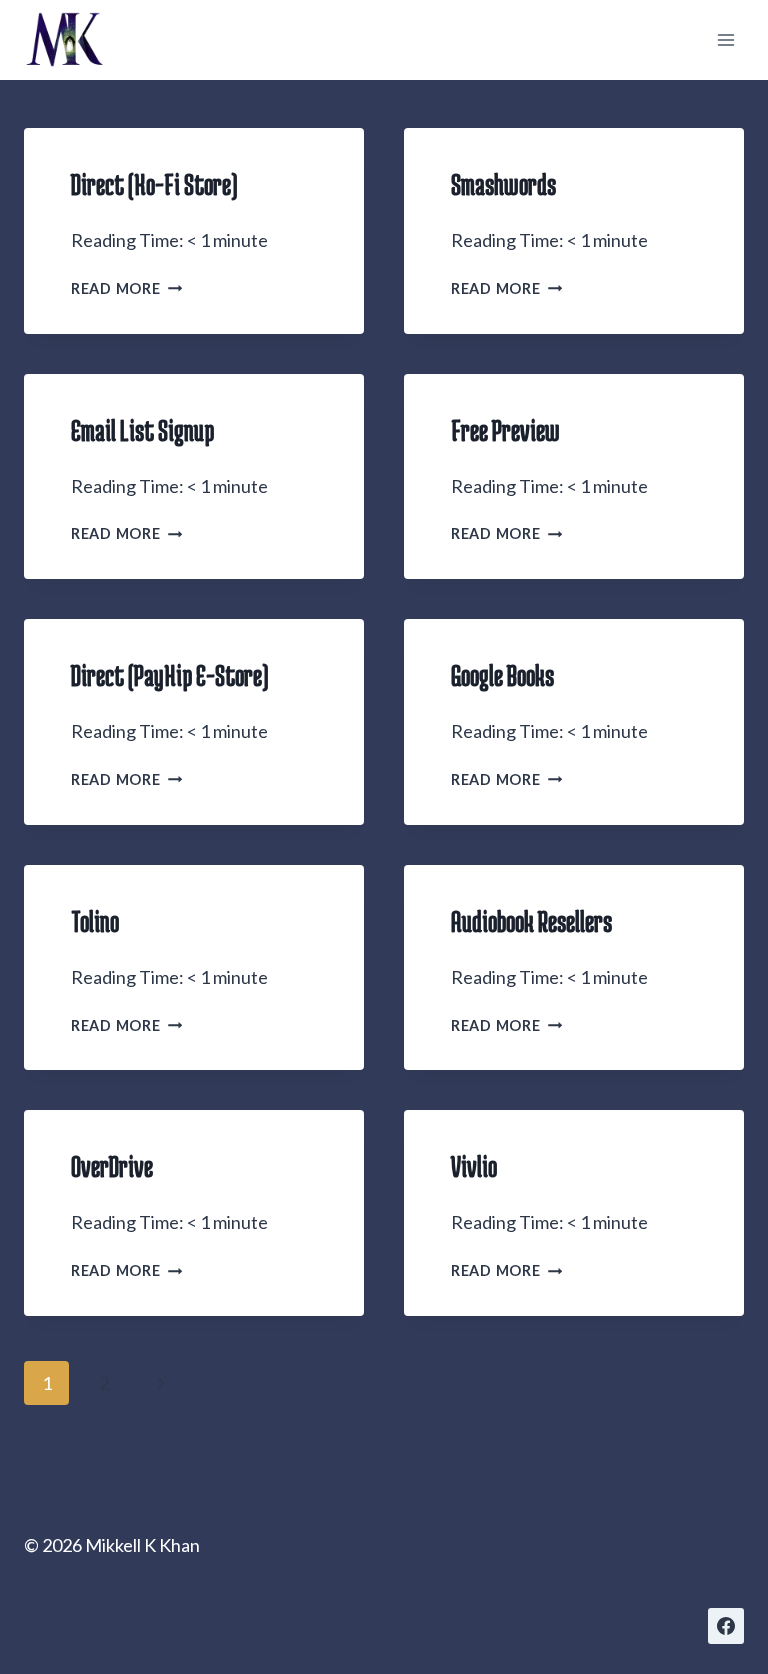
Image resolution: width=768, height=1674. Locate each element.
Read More (126, 288)
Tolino (95, 921)
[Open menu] (725, 39)
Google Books (502, 675)
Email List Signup (142, 430)
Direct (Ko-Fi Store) (154, 184)
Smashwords (503, 184)
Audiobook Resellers (531, 921)
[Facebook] (726, 1626)
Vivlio (474, 1166)
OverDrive (112, 1166)
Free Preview (505, 430)
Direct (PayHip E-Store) (170, 675)
